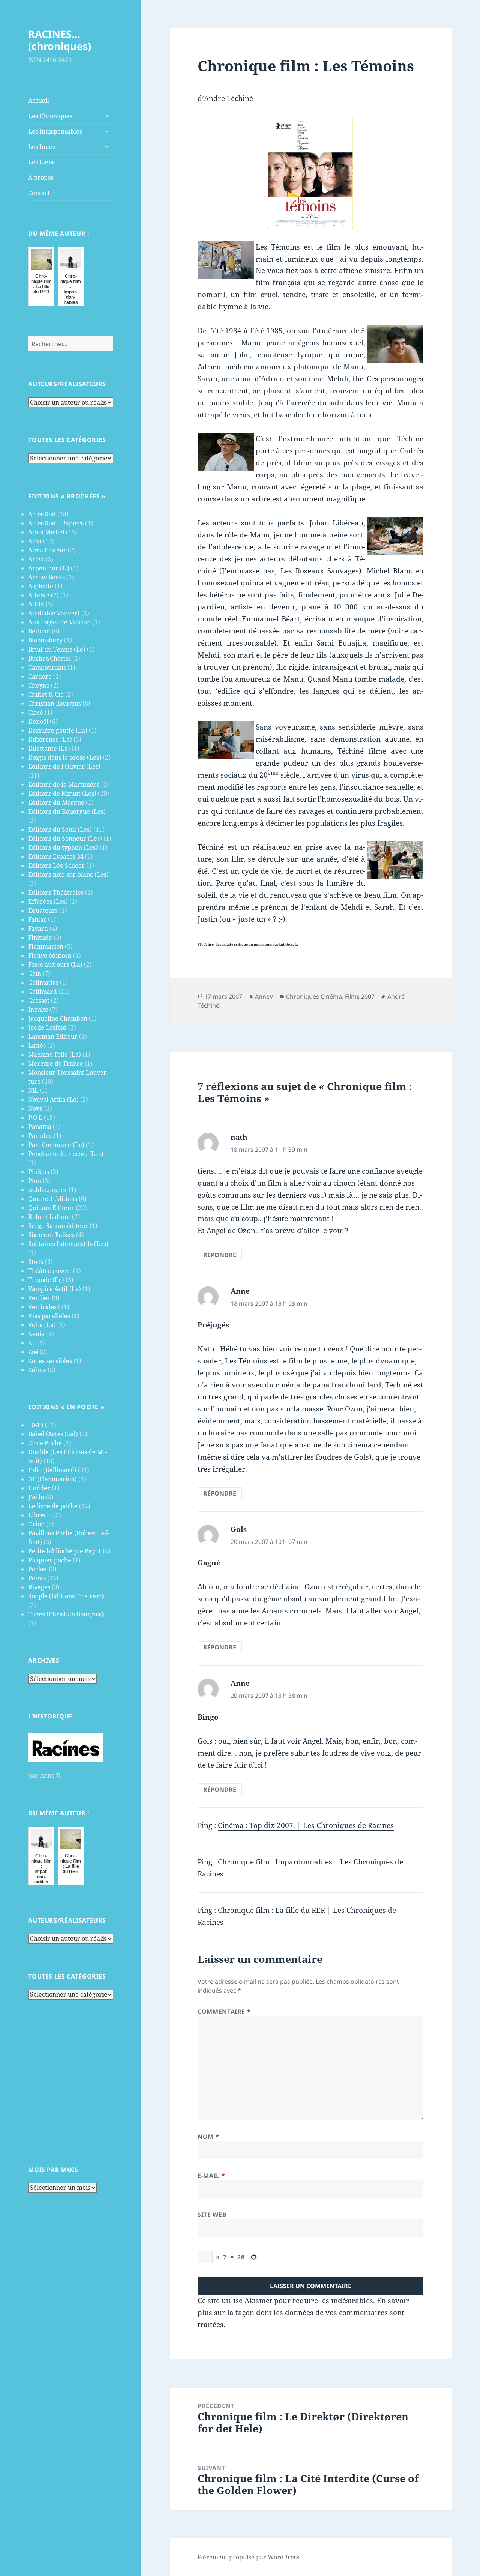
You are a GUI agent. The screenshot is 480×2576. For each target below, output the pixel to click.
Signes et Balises (51, 1235)
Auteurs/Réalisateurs (67, 384)
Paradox (40, 1136)
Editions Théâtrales (56, 892)
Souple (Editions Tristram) (66, 1596)
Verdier (39, 1298)
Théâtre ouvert (50, 1271)
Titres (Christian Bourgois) (66, 1614)
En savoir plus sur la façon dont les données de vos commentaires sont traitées (303, 2313)
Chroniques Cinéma (314, 996)
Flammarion (46, 946)
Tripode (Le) (46, 1280)
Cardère (40, 676)
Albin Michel (46, 532)
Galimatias (43, 983)
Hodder (39, 1488)
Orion (36, 1524)
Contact (39, 193)
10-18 (36, 1425)
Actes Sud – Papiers (56, 523)
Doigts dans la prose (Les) (65, 757)
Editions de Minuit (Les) (62, 793)
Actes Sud (42, 514)
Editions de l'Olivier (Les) (64, 766)
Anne (240, 1291)
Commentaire (224, 2012)
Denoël (38, 721)
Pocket (38, 1569)
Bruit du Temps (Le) (57, 649)
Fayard (38, 928)
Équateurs (43, 910)
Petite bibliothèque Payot (64, 1551)
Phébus (39, 1172)
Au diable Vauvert (54, 613)
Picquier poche (50, 1560)
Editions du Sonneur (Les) (65, 838)
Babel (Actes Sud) (53, 1434)
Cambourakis (47, 667)
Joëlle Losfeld (47, 1028)
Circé (36, 712)
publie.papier (48, 1190)
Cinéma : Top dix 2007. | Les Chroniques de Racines (306, 1825)
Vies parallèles (49, 1316)
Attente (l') (43, 595)
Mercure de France (56, 1064)
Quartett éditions (53, 1199)
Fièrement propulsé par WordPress (248, 2557)
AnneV (264, 996)
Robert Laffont (49, 1217)
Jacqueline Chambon (58, 1019)
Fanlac (37, 919)
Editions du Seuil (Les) (60, 829)
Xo (32, 1343)
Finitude (40, 937)
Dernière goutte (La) (58, 730)
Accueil (39, 101)
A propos (41, 178)
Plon (34, 1181)
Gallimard (43, 992)
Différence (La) (50, 739)
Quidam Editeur (51, 1208)
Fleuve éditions (50, 955)
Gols (239, 1529)
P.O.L (35, 1118)
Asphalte (41, 586)
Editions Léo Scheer (56, 865)
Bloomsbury (45, 640)
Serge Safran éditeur (58, 1226)
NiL (33, 1091)
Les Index (42, 147)
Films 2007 (360, 996)
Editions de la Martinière (64, 784)
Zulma (37, 1370)
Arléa (36, 559)
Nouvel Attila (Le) (53, 1100)
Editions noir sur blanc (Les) (68, 874)
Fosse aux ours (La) (55, 964)
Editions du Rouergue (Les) (67, 811)
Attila (36, 604)
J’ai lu (36, 1497)
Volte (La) (42, 1325)
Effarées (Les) (48, 901)
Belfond (39, 631)
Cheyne (39, 685)
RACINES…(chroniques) (60, 40)
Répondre (220, 1255)
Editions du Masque (56, 802)
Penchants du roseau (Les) (66, 1154)
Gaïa (34, 974)
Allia (35, 541)
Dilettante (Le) (49, 748)
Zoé (33, 1352)
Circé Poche (45, 1443)
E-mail (211, 2176)
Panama (40, 1127)
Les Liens (41, 162)
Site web (212, 2215)
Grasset (39, 1001)
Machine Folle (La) (55, 1055)
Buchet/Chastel (49, 658)
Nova (35, 1109)
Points (37, 1578)
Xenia (36, 1334)
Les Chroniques (50, 116)
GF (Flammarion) (52, 1479)
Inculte (38, 1010)
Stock (36, 1262)
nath (239, 1137)
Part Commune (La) (56, 1145)
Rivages (39, 1587)
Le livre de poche (53, 1506)
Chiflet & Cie (46, 694)
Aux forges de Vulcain (59, 622)
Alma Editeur (47, 550)
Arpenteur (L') (49, 568)
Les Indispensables (55, 131)
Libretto (40, 1515)
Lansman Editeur (53, 1037)
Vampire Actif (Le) (55, 1289)
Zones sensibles (50, 1361)
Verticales (42, 1307)
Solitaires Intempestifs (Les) (68, 1244)
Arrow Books (46, 577)
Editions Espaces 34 (56, 856)
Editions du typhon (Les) (63, 847)
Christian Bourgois (55, 703)
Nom (208, 2137)
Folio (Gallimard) (52, 1470)
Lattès (37, 1046)
